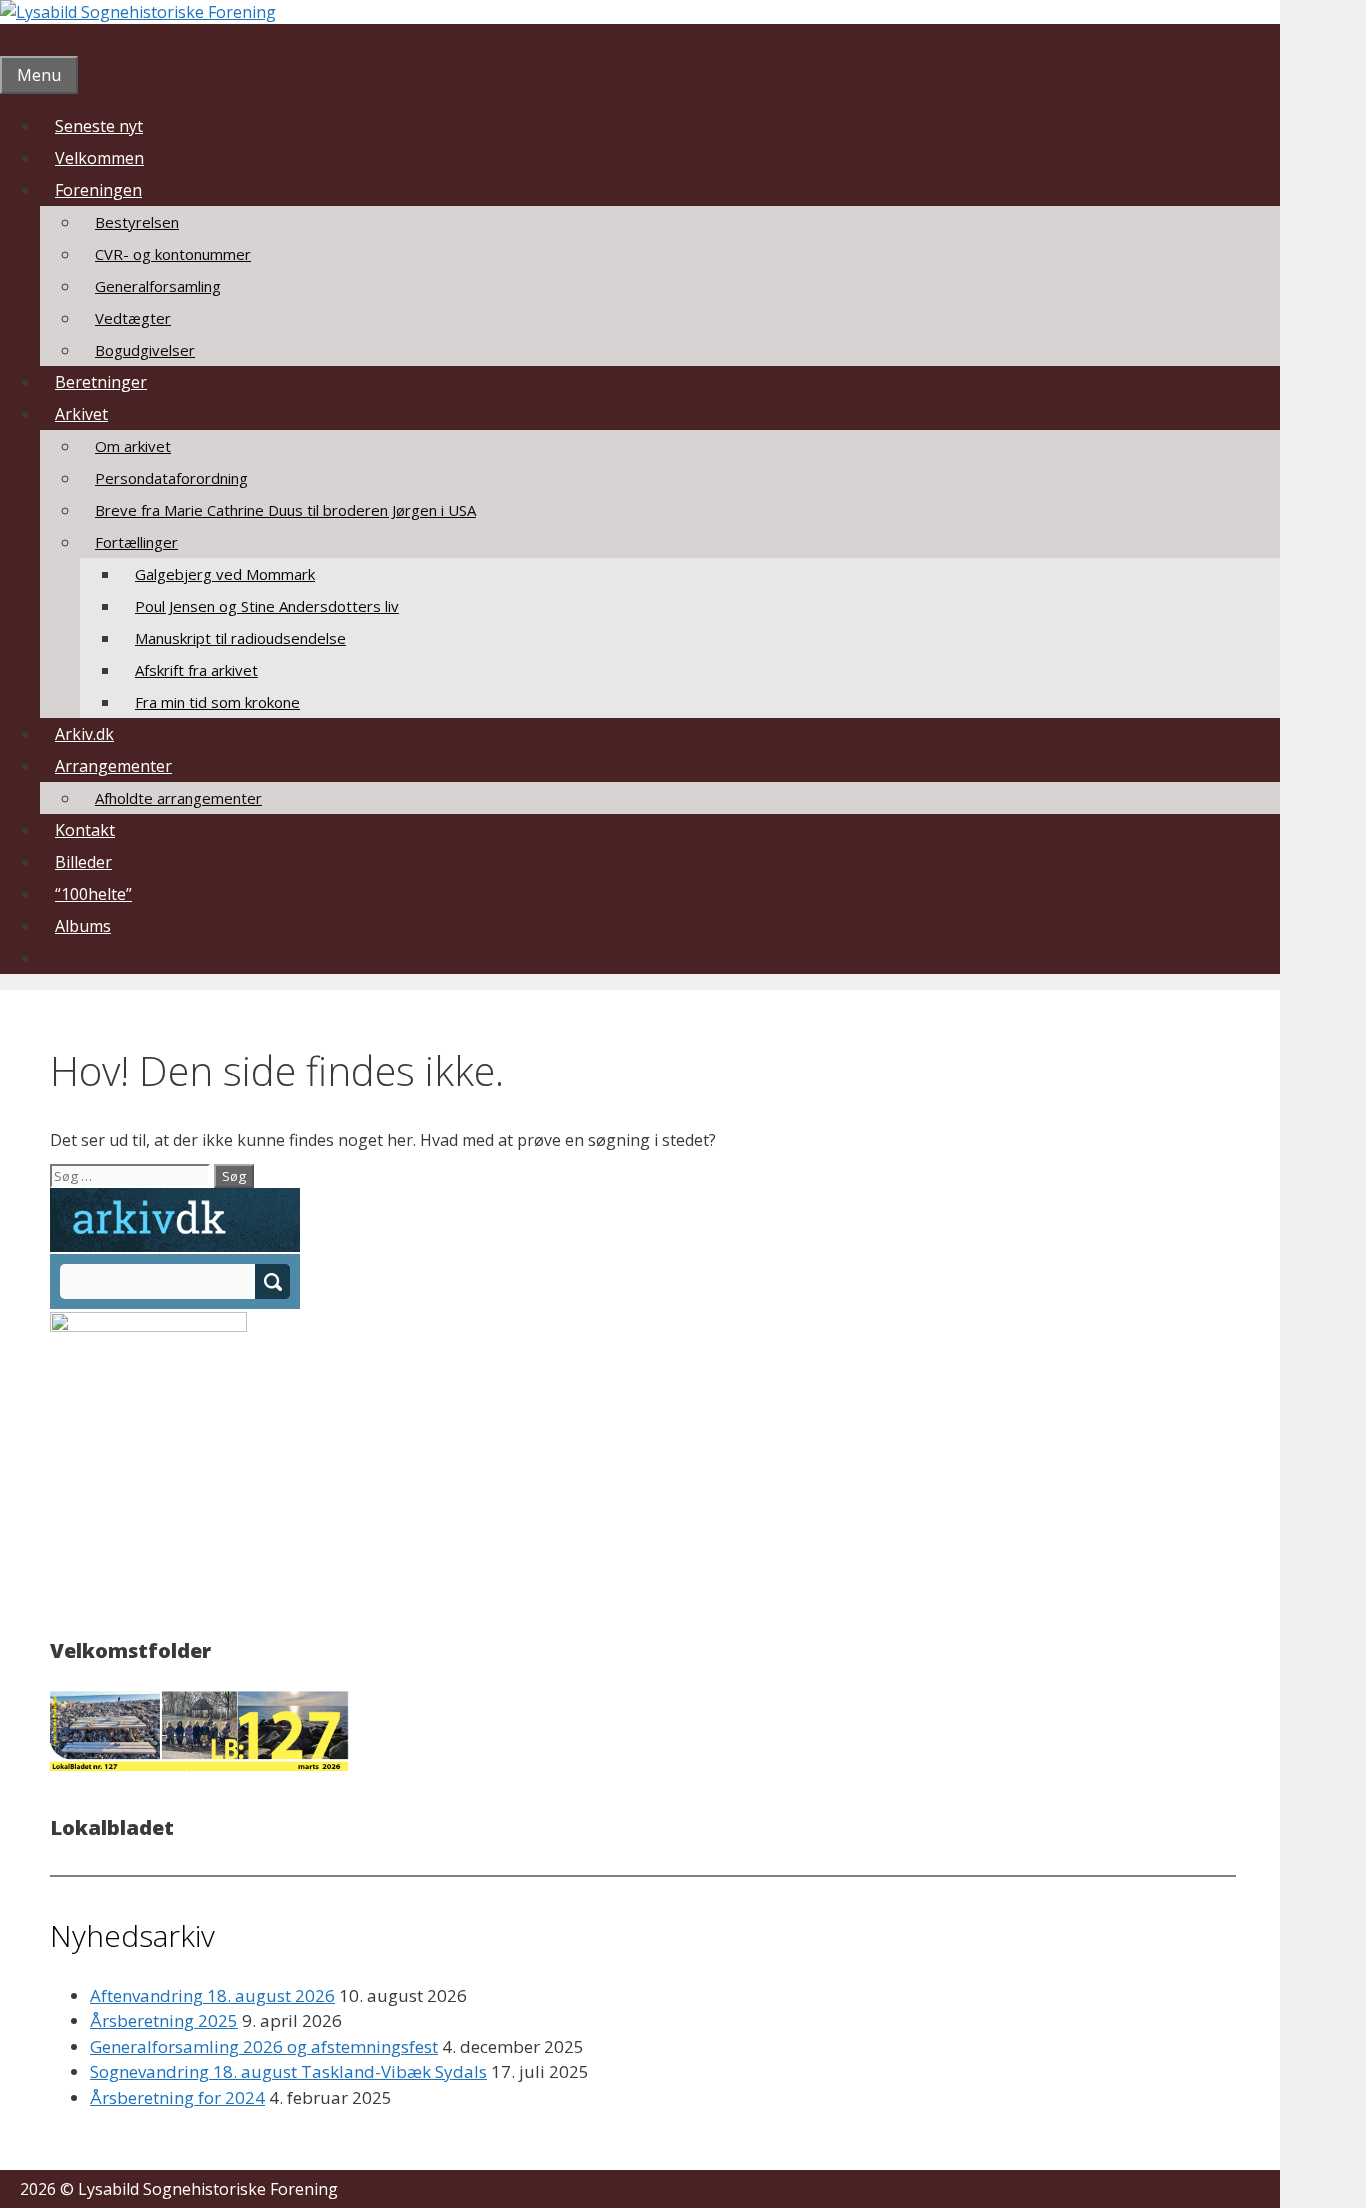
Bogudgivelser (145, 350)
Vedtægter (133, 318)
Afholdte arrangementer (178, 798)
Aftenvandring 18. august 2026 (212, 1995)
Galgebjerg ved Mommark (225, 574)
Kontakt (85, 830)
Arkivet (81, 414)
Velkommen (99, 158)
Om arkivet (133, 446)
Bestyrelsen (137, 222)
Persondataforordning (171, 478)
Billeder (83, 862)
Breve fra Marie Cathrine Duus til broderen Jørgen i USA (285, 510)
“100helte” (93, 894)
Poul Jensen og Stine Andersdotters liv (267, 606)
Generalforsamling (158, 286)
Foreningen (98, 190)
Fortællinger (136, 542)
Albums (83, 926)
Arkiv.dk (84, 734)
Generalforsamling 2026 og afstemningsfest (264, 2046)
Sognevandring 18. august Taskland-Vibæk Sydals (288, 2071)
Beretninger (101, 382)
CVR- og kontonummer (173, 254)
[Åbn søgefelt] (15, 40)
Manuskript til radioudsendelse (240, 638)
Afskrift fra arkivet (196, 670)
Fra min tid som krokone (217, 702)
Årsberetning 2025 (164, 2020)
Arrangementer (113, 766)
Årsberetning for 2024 (177, 2097)
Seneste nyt (99, 126)
